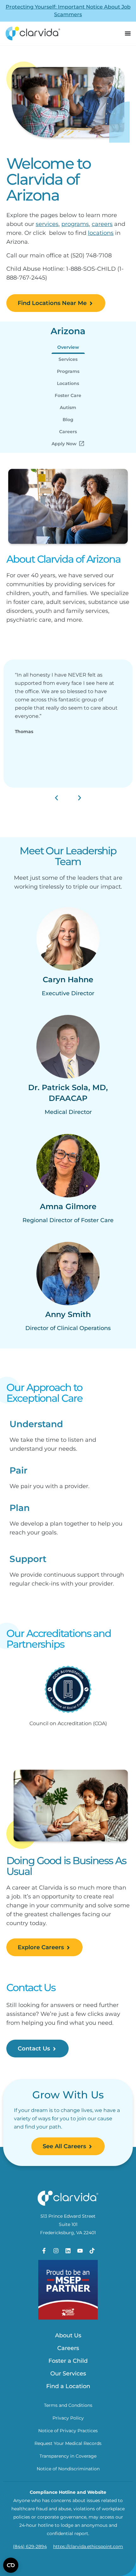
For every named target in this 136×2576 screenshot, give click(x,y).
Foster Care (68, 395)
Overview (68, 347)
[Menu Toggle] (128, 33)
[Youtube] (80, 2251)
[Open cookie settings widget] (11, 2565)
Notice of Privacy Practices (68, 2431)
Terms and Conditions (68, 2405)
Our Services (68, 2374)
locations (101, 233)
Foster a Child (68, 2361)
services (47, 224)
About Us (68, 2335)
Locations (68, 383)
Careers (68, 432)
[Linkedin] (68, 2251)
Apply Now (64, 444)
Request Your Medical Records (68, 2443)
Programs (68, 371)
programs (75, 224)
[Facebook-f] (44, 2251)
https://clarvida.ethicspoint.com (88, 2546)
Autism (68, 407)
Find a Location (68, 2386)
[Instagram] (56, 2251)
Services (68, 359)
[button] (56, 798)
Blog (68, 420)
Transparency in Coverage (68, 2456)
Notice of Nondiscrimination (68, 2469)
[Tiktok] (92, 2251)
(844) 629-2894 (30, 2546)
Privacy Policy (68, 2418)
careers (102, 224)
